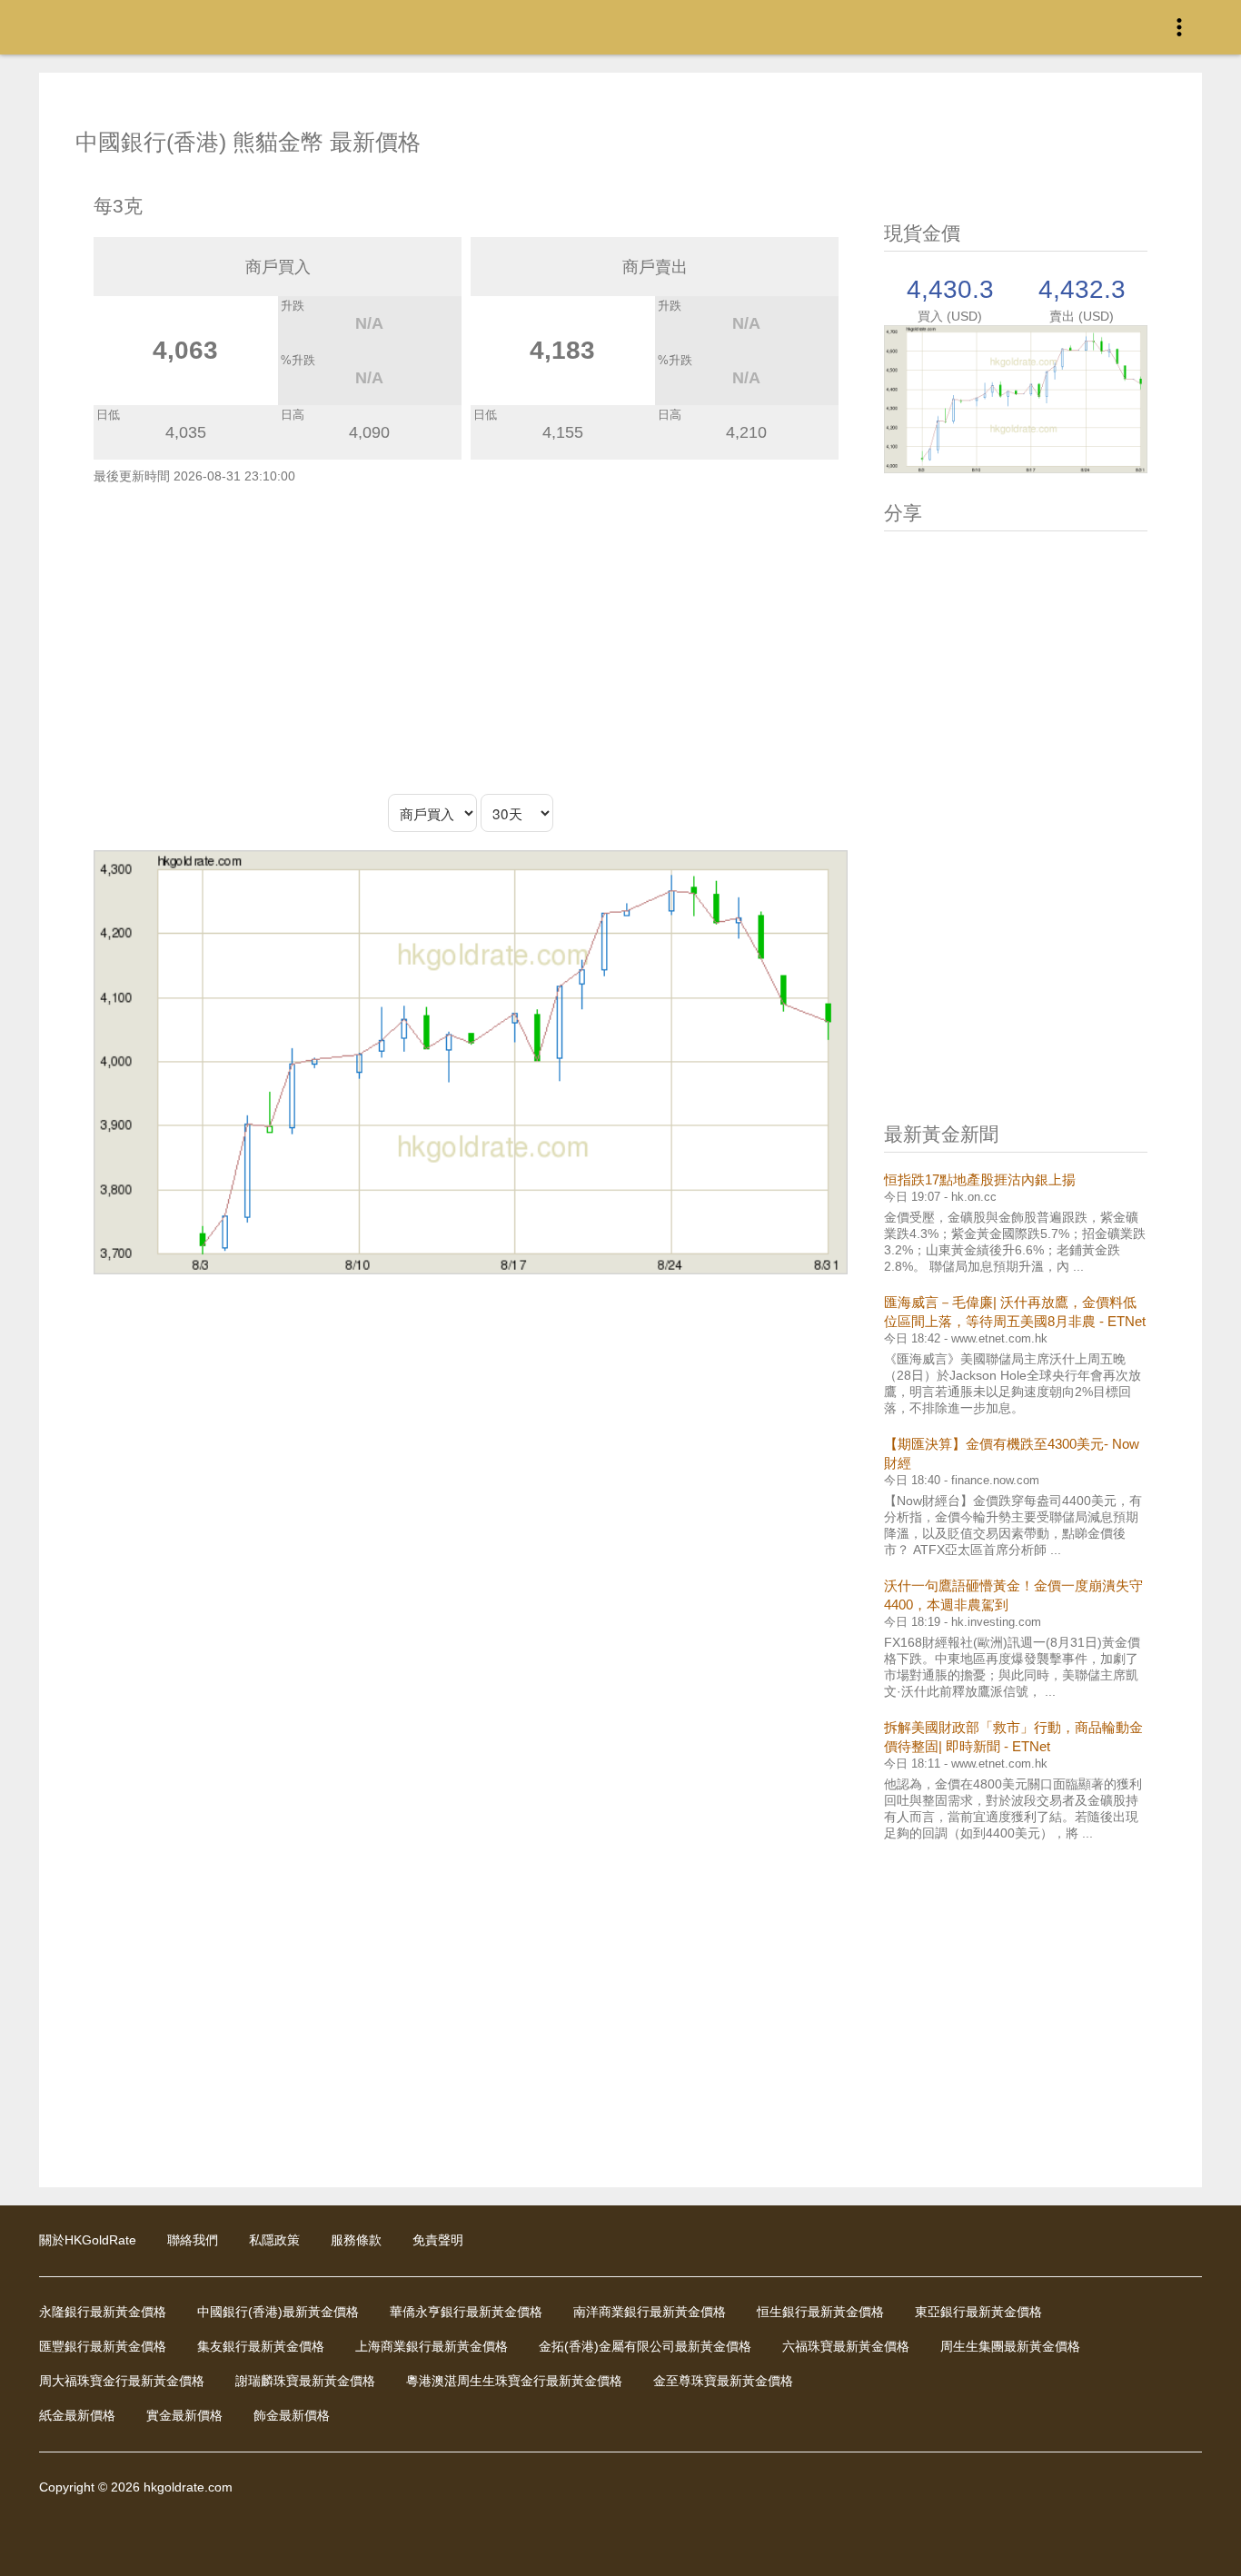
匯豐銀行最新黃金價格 (103, 2346)
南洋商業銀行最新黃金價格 (650, 2312)
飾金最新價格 (292, 2415)
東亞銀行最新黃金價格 (978, 2312)
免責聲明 (438, 2240)
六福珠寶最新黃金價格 (846, 2346)
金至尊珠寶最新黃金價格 (723, 2381)
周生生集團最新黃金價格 (1010, 2346)
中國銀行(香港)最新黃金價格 (278, 2312)
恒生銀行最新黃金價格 (820, 2312)
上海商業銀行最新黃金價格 (432, 2346)
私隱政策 (274, 2240)
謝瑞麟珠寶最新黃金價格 (305, 2381)
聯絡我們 (193, 2240)
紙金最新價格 (77, 2415)
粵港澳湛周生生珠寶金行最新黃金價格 (514, 2381)
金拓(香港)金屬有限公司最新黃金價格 (645, 2346)
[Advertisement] (471, 639)
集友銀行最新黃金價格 (261, 2346)
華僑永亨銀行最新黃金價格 (466, 2312)
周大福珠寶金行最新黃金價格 (122, 2381)
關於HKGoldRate (88, 2240)
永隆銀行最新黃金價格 (103, 2312)
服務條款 (356, 2240)
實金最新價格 (184, 2415)
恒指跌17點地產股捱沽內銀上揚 (980, 1179)
